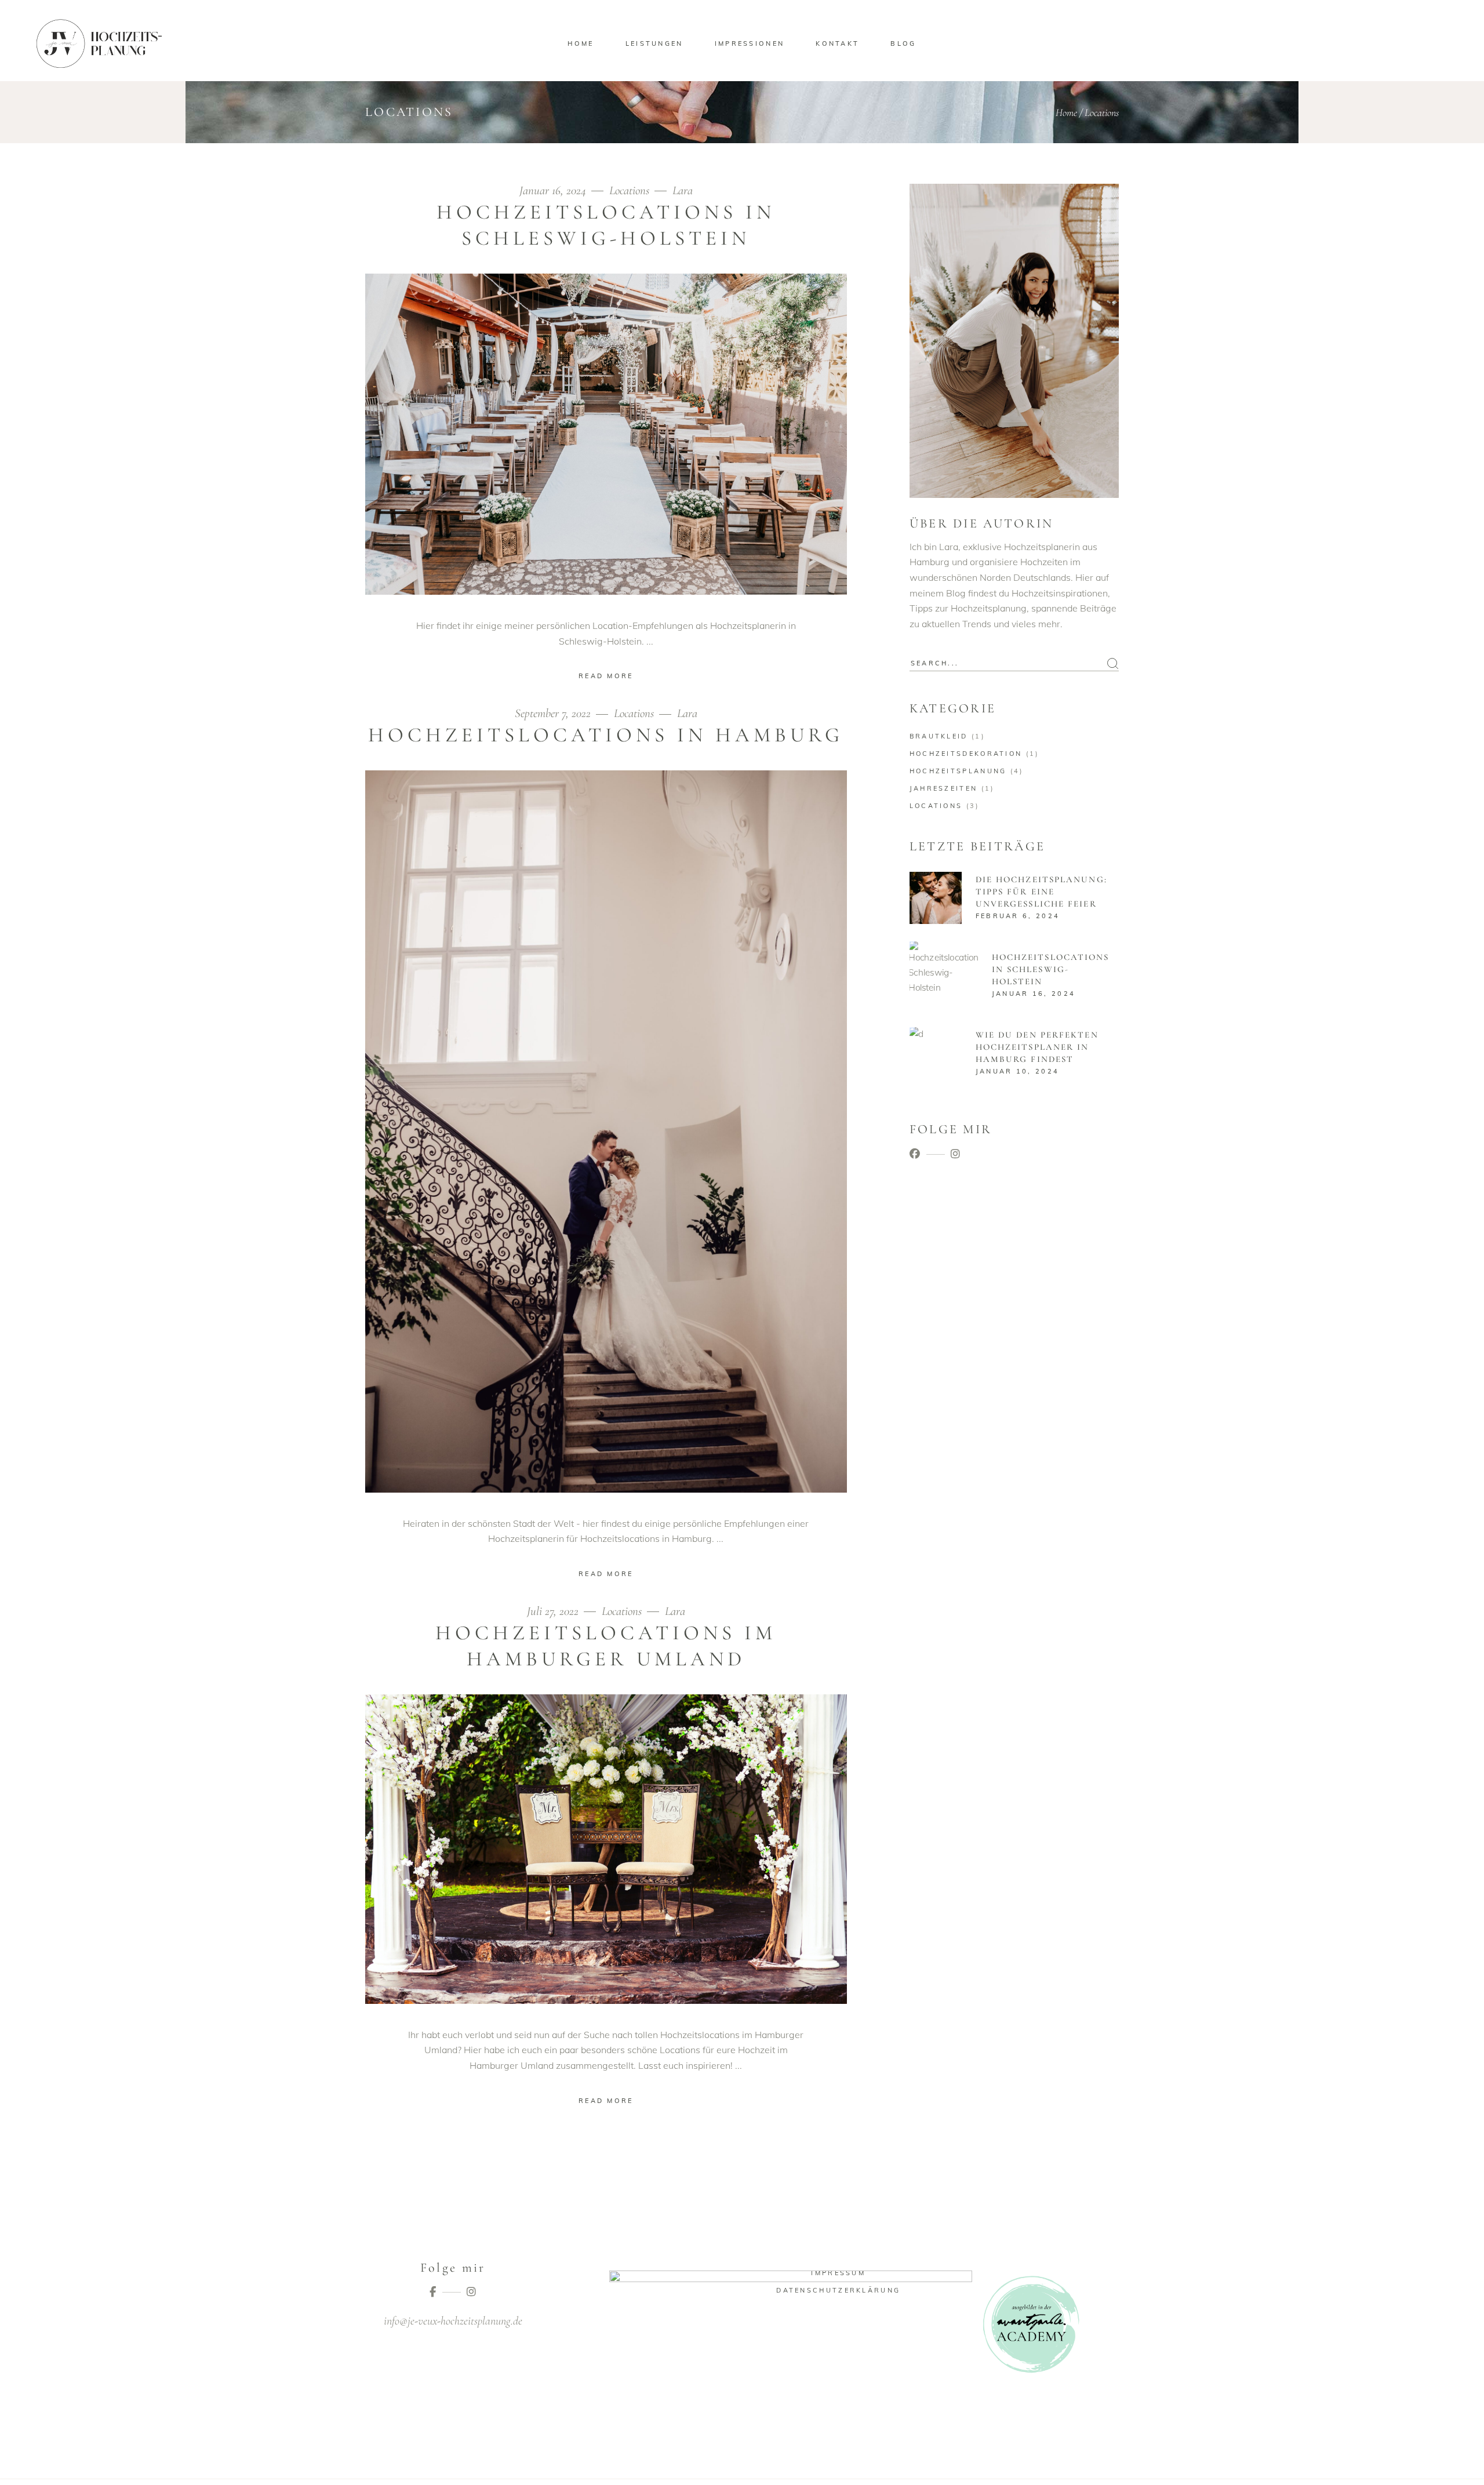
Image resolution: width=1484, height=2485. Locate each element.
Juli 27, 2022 (554, 1611)
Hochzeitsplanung (958, 771)
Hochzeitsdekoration (966, 754)
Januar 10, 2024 (1018, 1071)
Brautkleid (939, 736)
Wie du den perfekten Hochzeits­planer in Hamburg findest (1037, 1047)
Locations (629, 190)
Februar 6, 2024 (1018, 916)
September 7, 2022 (554, 713)
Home (1066, 112)
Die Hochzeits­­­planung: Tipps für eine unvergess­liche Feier (1041, 892)
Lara (683, 190)
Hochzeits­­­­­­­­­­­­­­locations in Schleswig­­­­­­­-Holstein (1051, 969)
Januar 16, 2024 (554, 190)
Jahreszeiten (944, 788)
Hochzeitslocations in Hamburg (606, 735)
